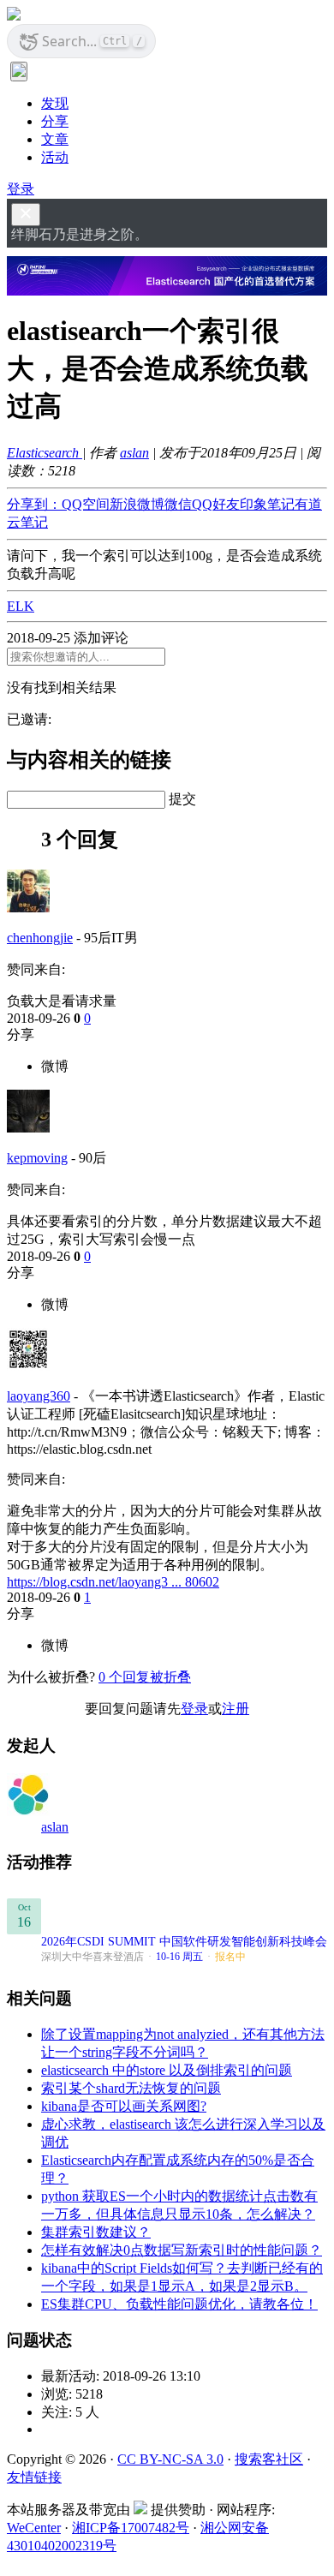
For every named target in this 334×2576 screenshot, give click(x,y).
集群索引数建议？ (96, 2232)
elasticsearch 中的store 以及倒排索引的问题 (167, 2070)
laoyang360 (39, 1396)
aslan (134, 453)
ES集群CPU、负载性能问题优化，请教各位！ (179, 2304)
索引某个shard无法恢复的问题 (131, 2088)
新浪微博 (137, 504)
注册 (236, 1709)
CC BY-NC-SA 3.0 (170, 2459)
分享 (55, 121)
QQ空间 (86, 504)
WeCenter (34, 2528)
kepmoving (37, 1158)
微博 (55, 1066)
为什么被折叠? (51, 1677)
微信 (178, 504)
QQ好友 (216, 504)
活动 (55, 157)
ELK (21, 606)
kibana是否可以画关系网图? (124, 2106)
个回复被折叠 (145, 1677)
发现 (55, 103)
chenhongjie (40, 938)
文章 (55, 139)
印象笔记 (267, 504)
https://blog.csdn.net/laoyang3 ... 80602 (113, 1582)
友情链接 (34, 2477)
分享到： (34, 504)
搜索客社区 (269, 2459)
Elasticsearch (45, 453)
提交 (182, 799)
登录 (21, 189)
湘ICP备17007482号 (131, 2528)
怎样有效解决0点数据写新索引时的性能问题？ (182, 2250)
